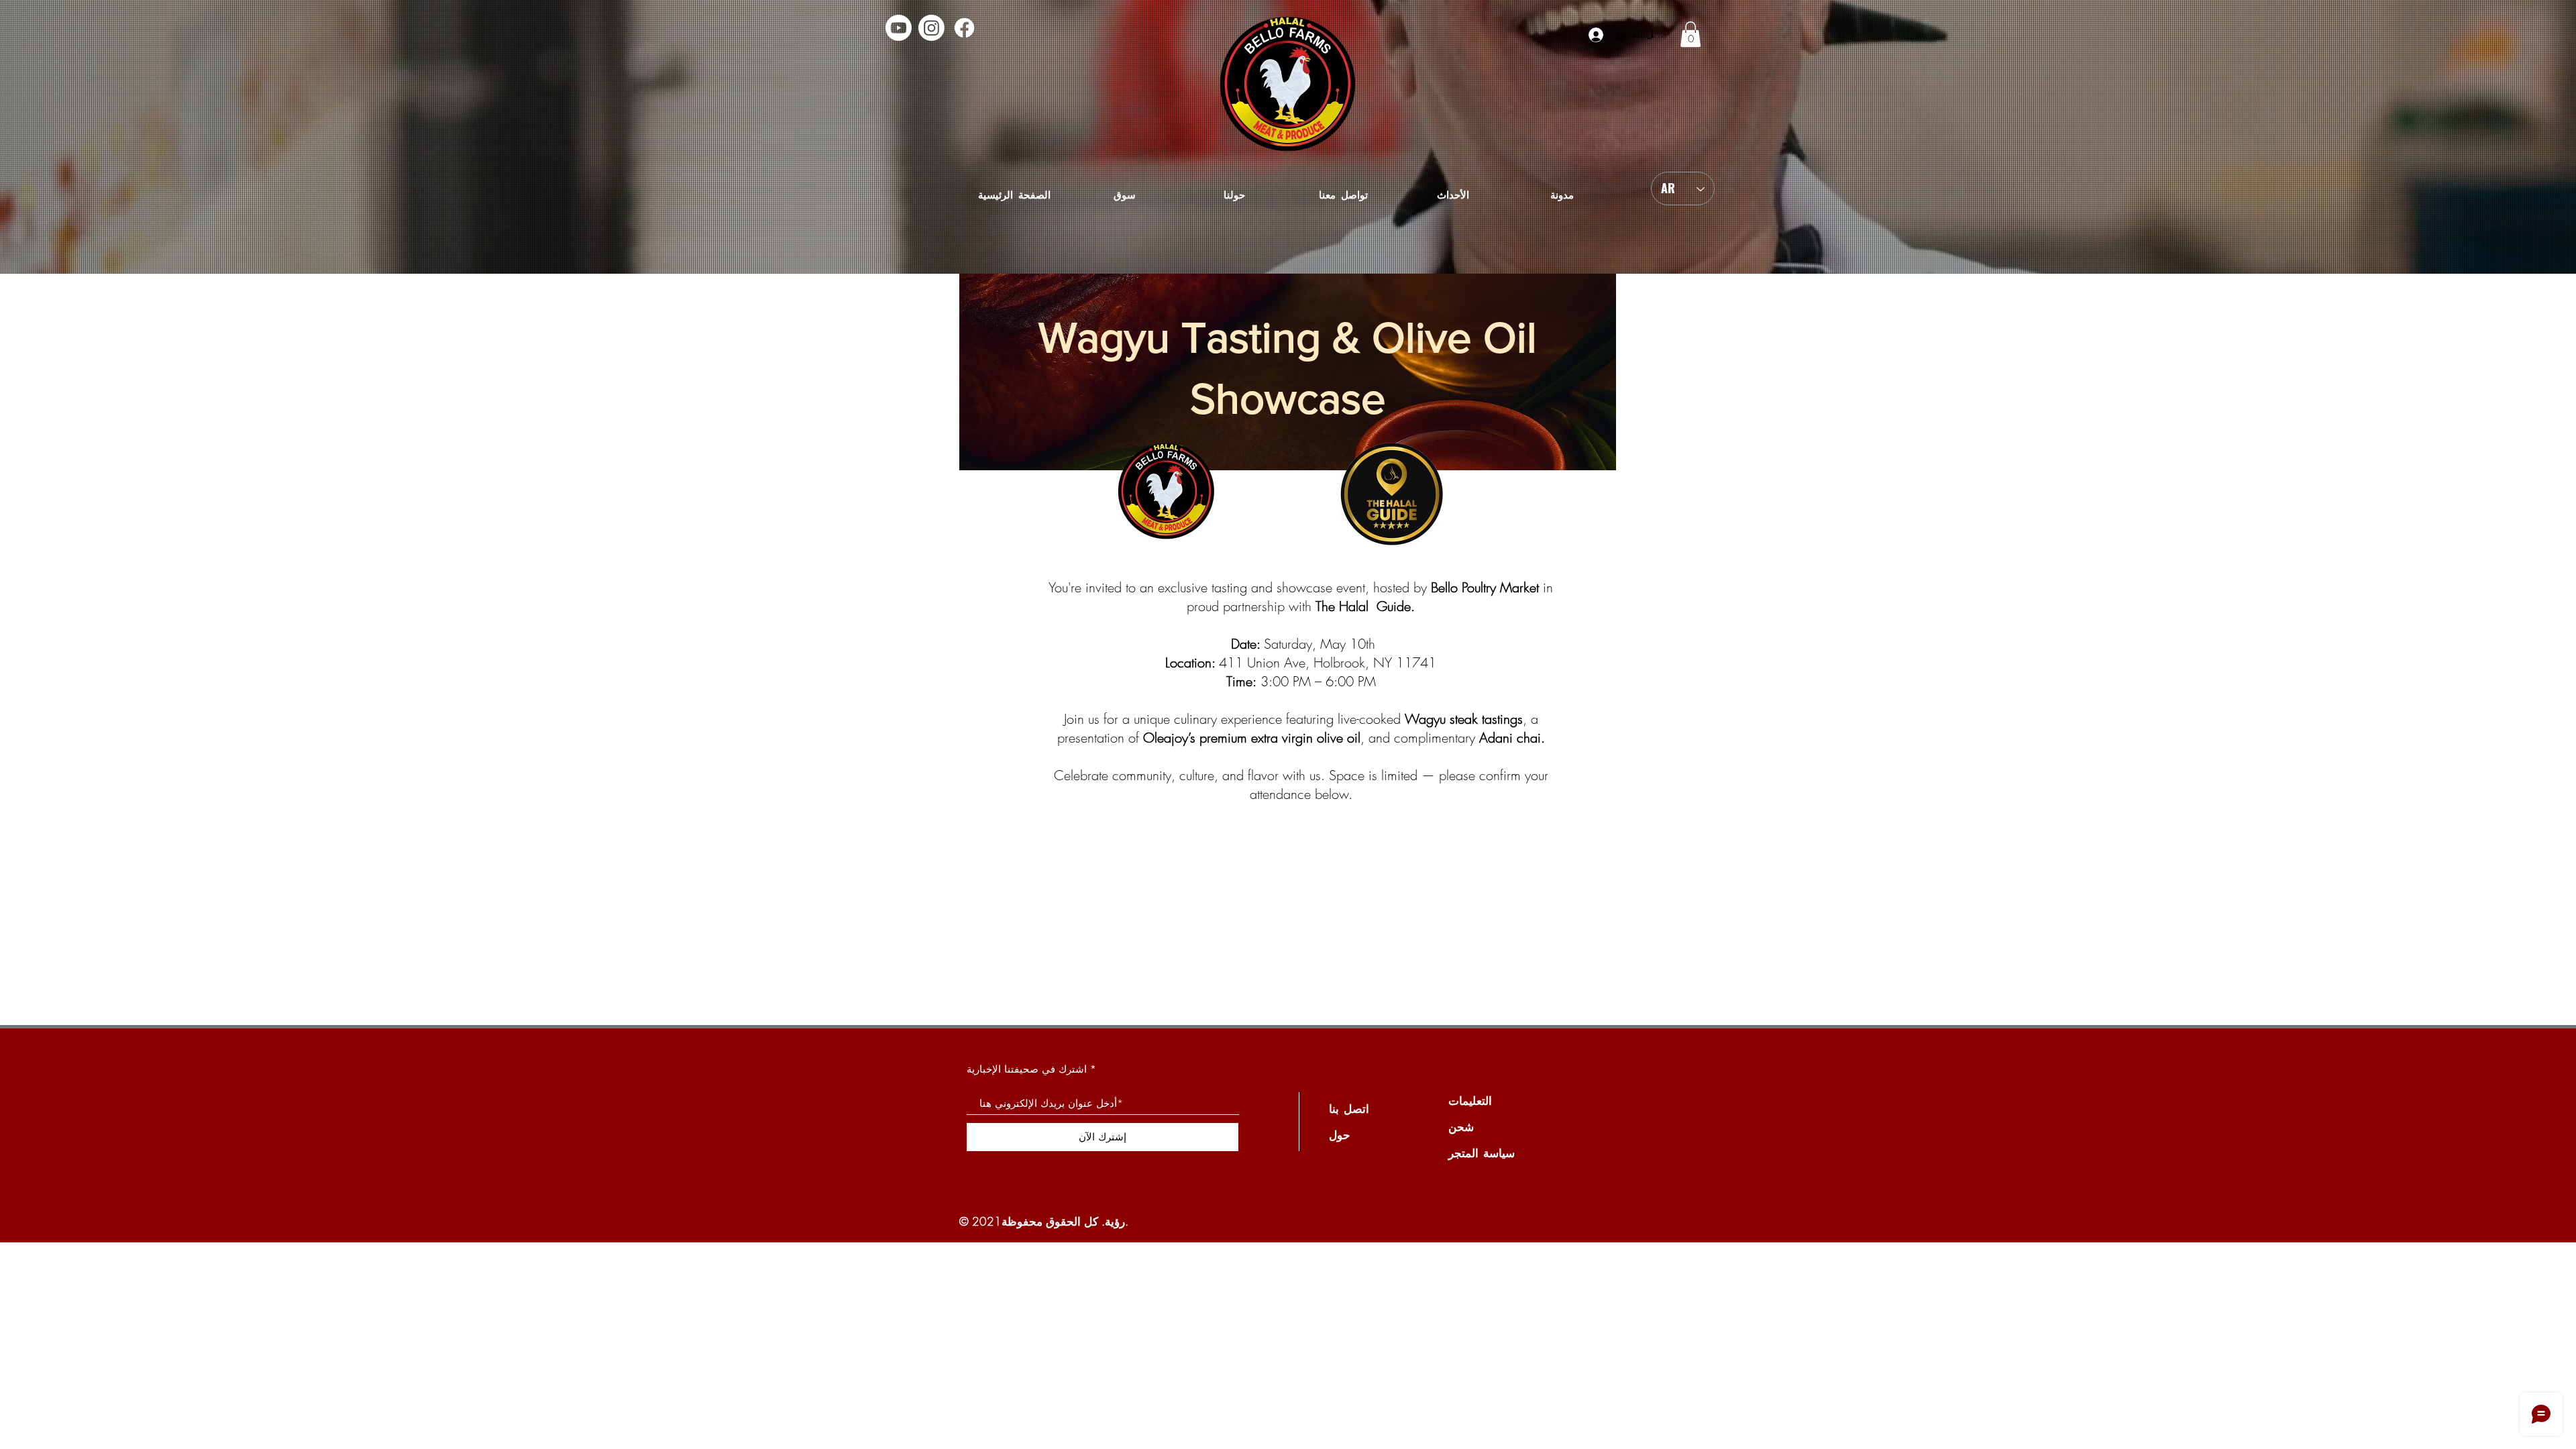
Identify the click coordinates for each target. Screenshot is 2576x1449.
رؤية (1115, 1221)
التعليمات (1470, 1101)
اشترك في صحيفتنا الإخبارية (1027, 1069)
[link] (1690, 34)
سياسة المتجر (1482, 1153)
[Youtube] (899, 28)
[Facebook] (964, 28)
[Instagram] (931, 28)
